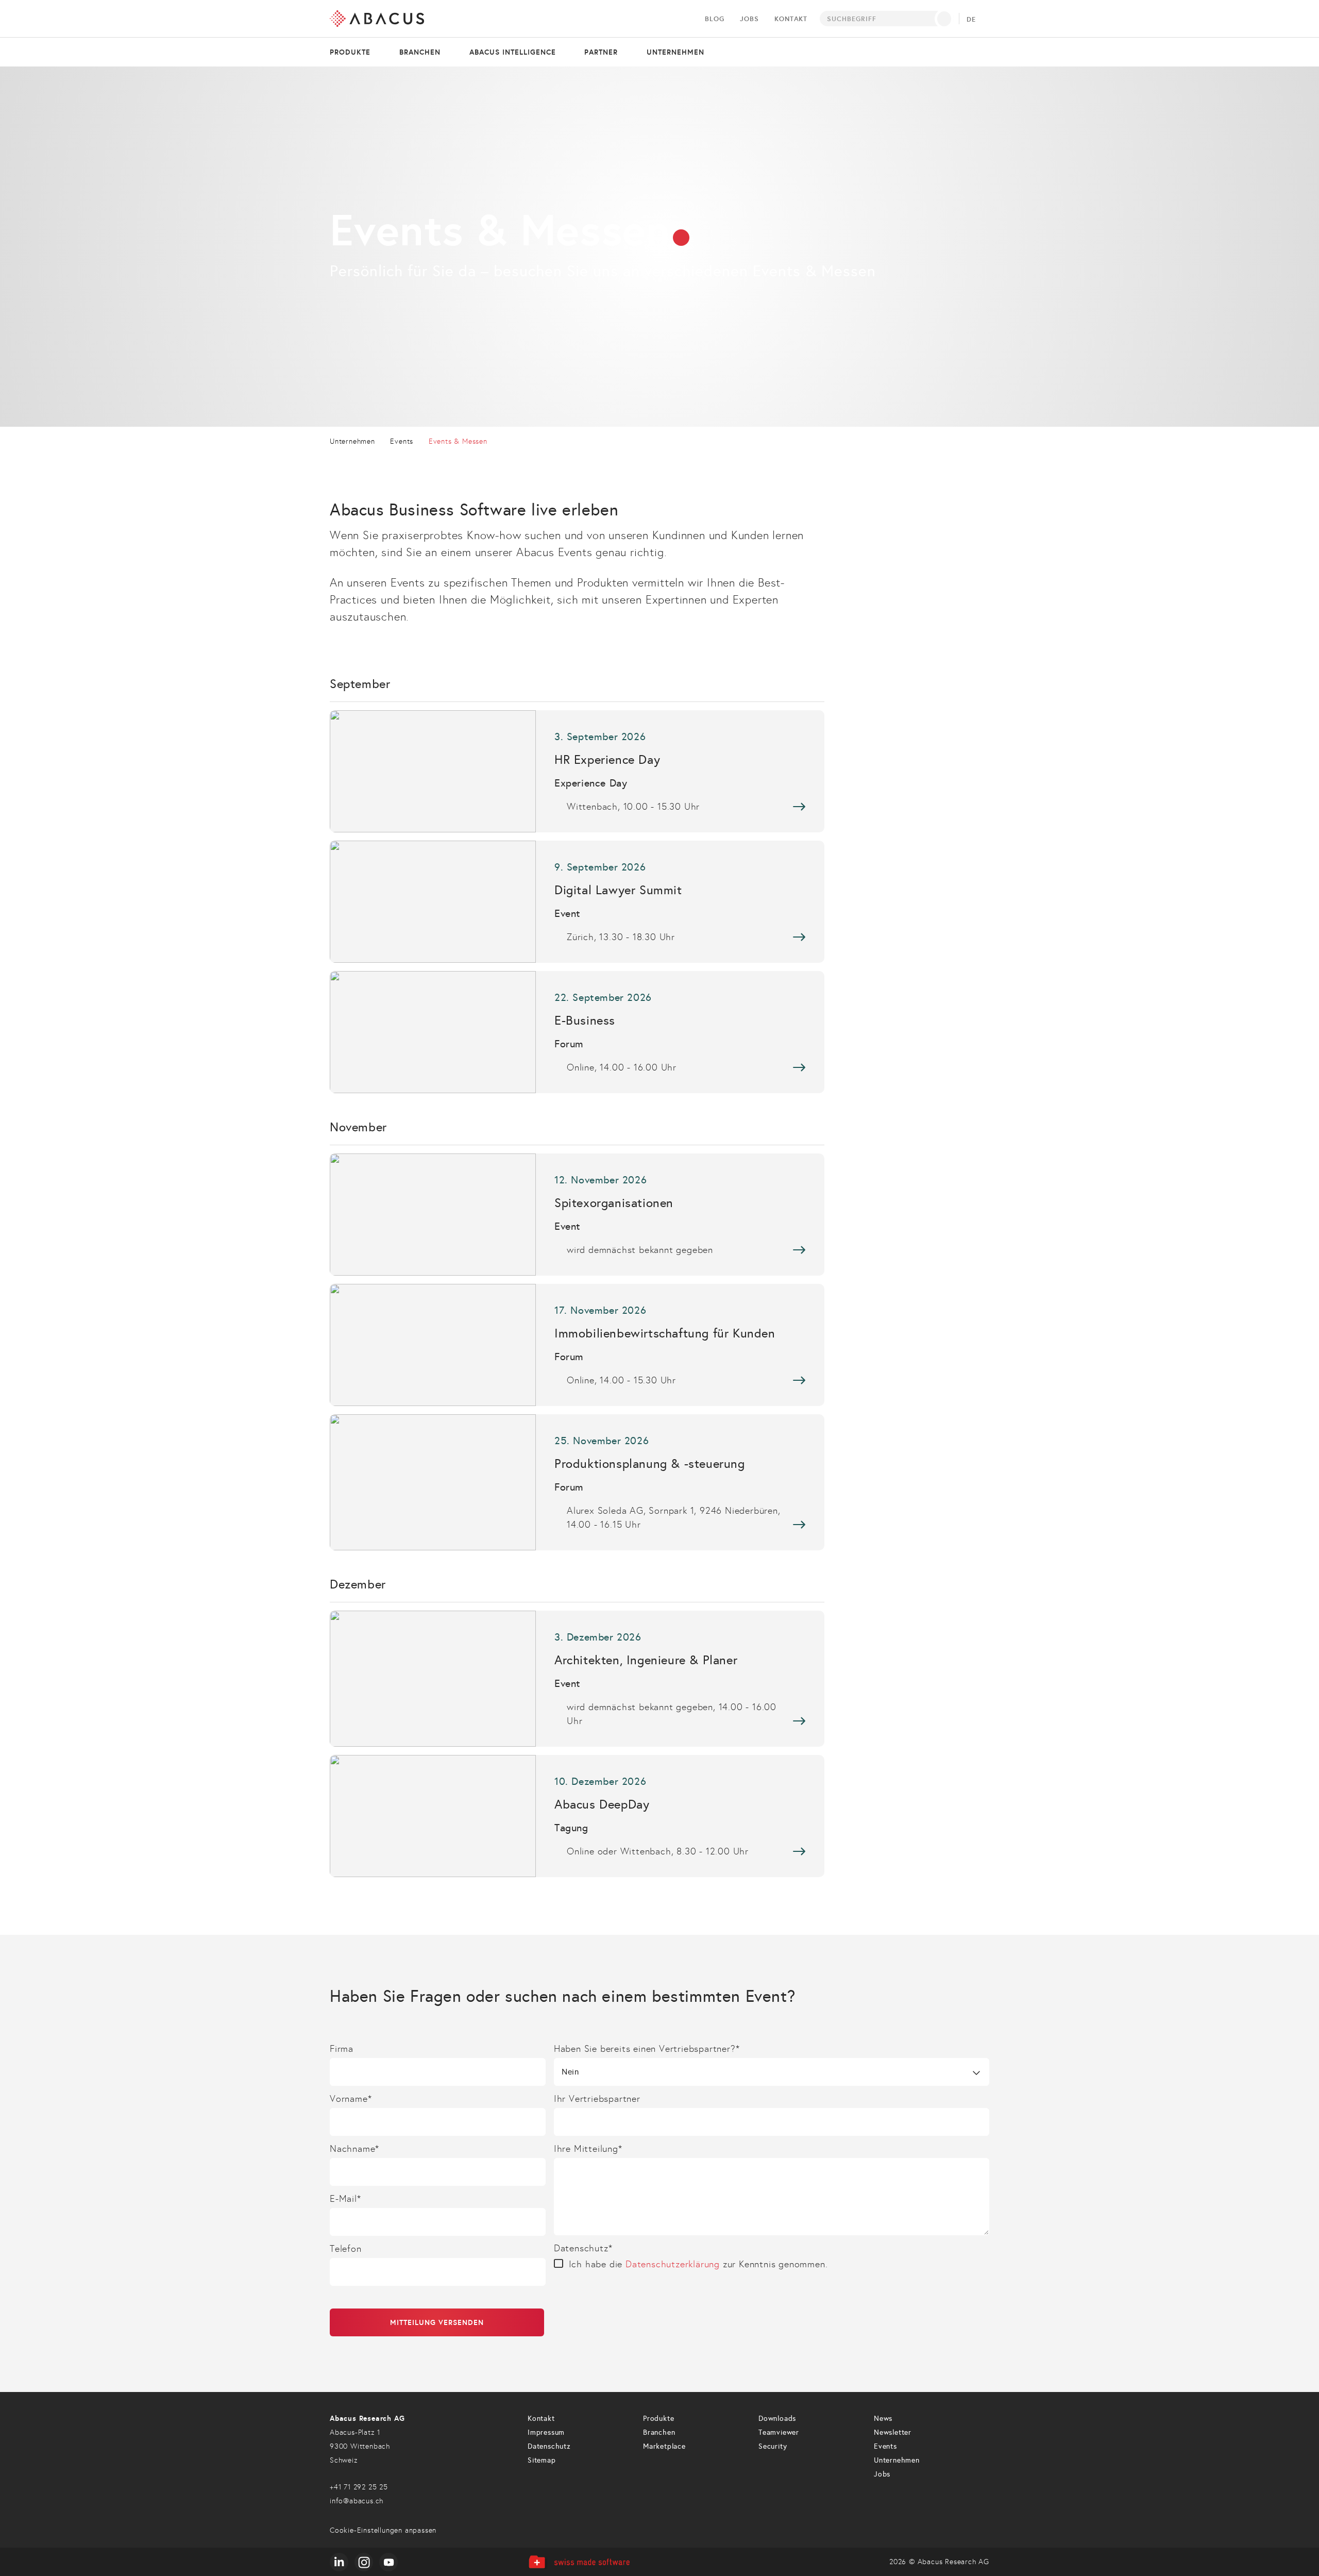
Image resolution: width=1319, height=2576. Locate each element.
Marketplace (664, 2446)
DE (971, 20)
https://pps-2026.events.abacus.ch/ (577, 1482)
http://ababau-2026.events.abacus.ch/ (577, 1679)
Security (773, 2446)
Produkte (350, 52)
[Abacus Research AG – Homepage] (377, 19)
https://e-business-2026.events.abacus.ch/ (577, 1032)
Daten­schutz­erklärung (673, 2264)
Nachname (354, 2149)
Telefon (346, 2249)
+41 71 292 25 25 (359, 2487)
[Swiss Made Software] (579, 2562)
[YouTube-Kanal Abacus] (388, 2562)
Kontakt (791, 19)
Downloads (777, 2419)
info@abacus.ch (357, 2501)
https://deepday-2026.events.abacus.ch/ (577, 1816)
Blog (714, 19)
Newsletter (893, 2432)
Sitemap (542, 2460)
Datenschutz (583, 2248)
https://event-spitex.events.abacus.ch (577, 1215)
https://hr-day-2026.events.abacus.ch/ (577, 771)
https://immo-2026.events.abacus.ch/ (577, 1345)
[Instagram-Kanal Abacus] (364, 2562)
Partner (601, 52)
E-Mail (345, 2199)
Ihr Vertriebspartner (597, 2099)
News (883, 2419)
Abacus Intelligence (513, 52)
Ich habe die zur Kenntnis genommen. (698, 2264)
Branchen (420, 52)
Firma (342, 2049)
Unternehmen (675, 52)
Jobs (749, 19)
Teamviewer (779, 2432)
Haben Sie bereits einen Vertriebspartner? (647, 2049)
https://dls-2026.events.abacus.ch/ (577, 902)
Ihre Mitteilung (588, 2149)
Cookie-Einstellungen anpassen (383, 2530)
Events (885, 2446)
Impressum (546, 2432)
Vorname (351, 2099)
